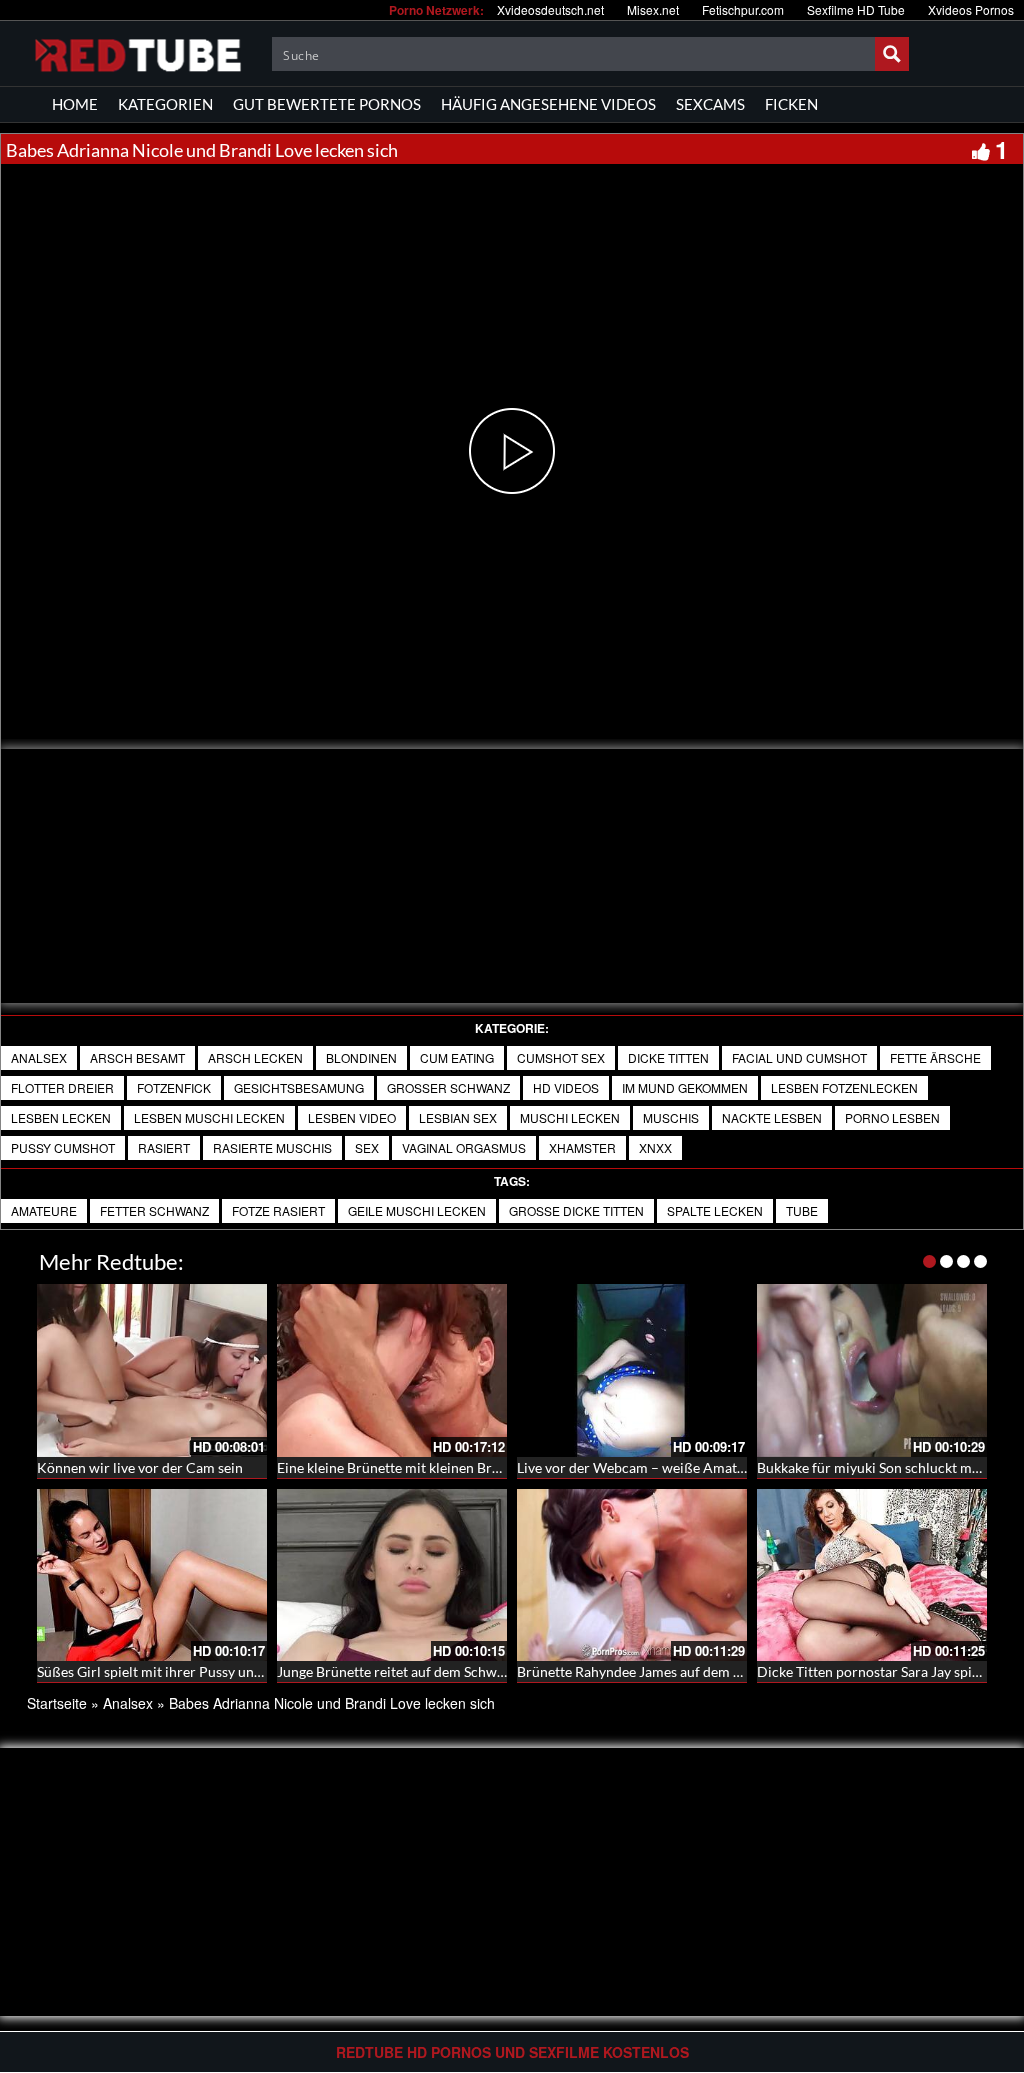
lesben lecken (61, 1117)
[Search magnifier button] (892, 54)
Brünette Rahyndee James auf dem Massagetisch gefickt (688, 1671)
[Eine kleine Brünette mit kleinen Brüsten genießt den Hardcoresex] (392, 1370)
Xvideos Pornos (971, 9)
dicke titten (668, 1057)
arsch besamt (137, 1057)
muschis (671, 1117)
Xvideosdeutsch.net (550, 9)
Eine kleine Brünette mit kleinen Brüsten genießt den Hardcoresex (481, 1467)
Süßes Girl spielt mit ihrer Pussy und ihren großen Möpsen (218, 1671)
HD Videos (566, 1087)
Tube (802, 1210)
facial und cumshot (799, 1057)
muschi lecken (570, 1117)
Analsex (39, 1057)
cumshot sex (561, 1057)
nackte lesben (772, 1117)
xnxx (655, 1147)
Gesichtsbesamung (299, 1087)
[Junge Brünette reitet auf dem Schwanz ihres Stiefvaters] (392, 1575)
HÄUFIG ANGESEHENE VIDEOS (548, 104)
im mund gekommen (685, 1087)
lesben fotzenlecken (844, 1087)
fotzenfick (174, 1087)
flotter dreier (62, 1087)
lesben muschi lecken (209, 1117)
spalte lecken (715, 1210)
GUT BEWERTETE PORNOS (327, 104)
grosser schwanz (448, 1087)
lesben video (352, 1117)
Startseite (57, 1703)
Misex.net (653, 9)
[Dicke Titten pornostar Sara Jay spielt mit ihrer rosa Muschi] (872, 1575)
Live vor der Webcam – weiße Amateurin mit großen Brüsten (705, 1467)
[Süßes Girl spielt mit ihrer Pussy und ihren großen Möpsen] (152, 1575)
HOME (75, 104)
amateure (44, 1210)
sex (367, 1147)
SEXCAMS (710, 104)
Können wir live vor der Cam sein (140, 1467)
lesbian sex (458, 1117)
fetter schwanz (154, 1210)
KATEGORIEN (165, 104)
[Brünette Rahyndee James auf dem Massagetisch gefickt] (632, 1575)
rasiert (164, 1147)
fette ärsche (935, 1057)
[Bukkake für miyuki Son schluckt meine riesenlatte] (872, 1370)
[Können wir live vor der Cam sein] (152, 1370)
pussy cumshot (63, 1147)
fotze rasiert (278, 1210)
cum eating (457, 1057)
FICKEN (791, 104)
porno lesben (892, 1117)
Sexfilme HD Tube (856, 9)
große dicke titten (576, 1210)
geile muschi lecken (417, 1210)
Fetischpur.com (743, 9)
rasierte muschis (272, 1147)
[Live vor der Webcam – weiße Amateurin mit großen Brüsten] (632, 1370)
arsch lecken (255, 1057)
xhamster (582, 1147)
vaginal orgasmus (464, 1147)
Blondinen (361, 1057)
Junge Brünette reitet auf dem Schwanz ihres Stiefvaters (449, 1671)
